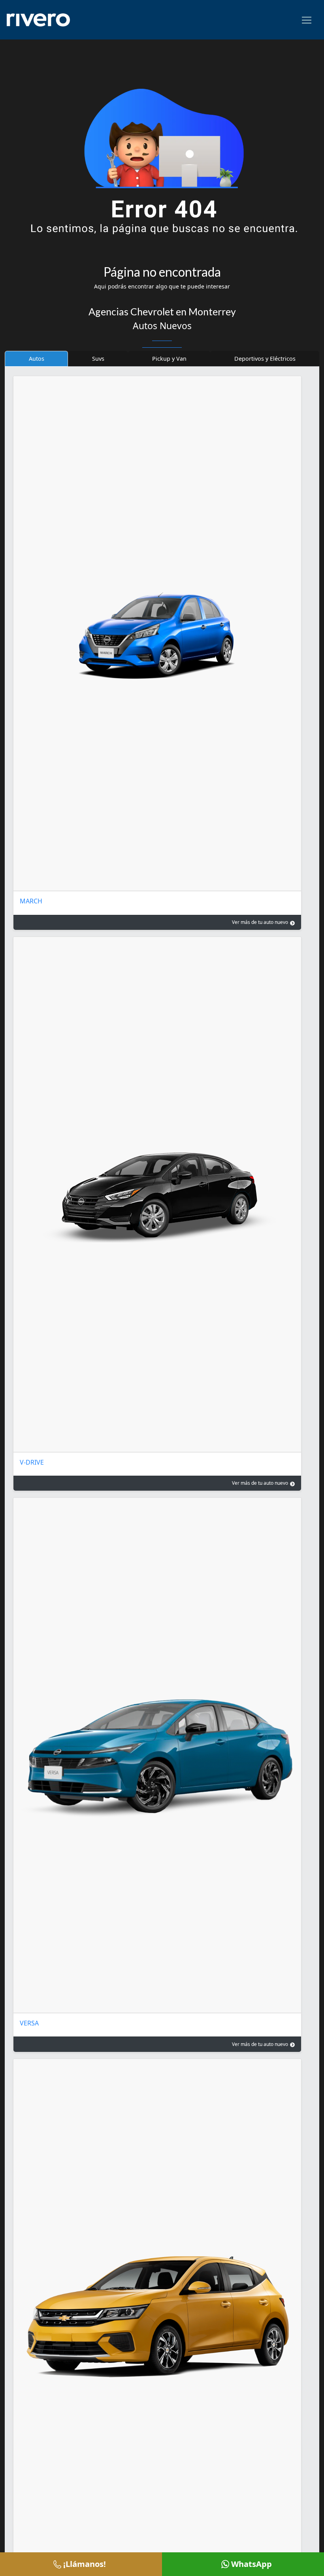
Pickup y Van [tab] (169, 359)
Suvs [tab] (98, 359)
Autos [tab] (37, 359)
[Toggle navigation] (307, 20)
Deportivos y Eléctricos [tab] (265, 359)
